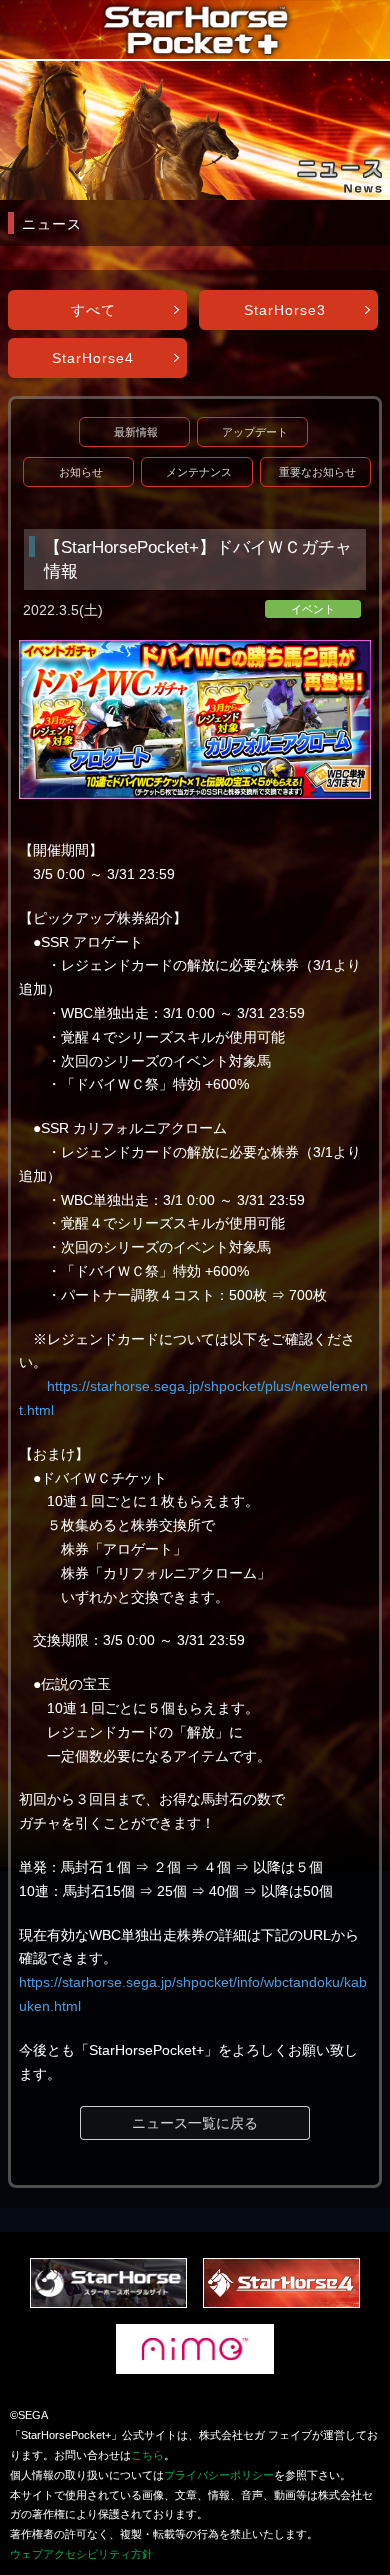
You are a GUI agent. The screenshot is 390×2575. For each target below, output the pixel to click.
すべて (93, 310)
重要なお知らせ (317, 472)
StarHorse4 (93, 358)
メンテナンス (199, 472)
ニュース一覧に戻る (195, 2123)
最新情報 (136, 432)
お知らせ (81, 472)
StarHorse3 (285, 310)
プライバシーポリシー (219, 2475)
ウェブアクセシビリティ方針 (81, 2554)
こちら (147, 2455)
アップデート (255, 432)
